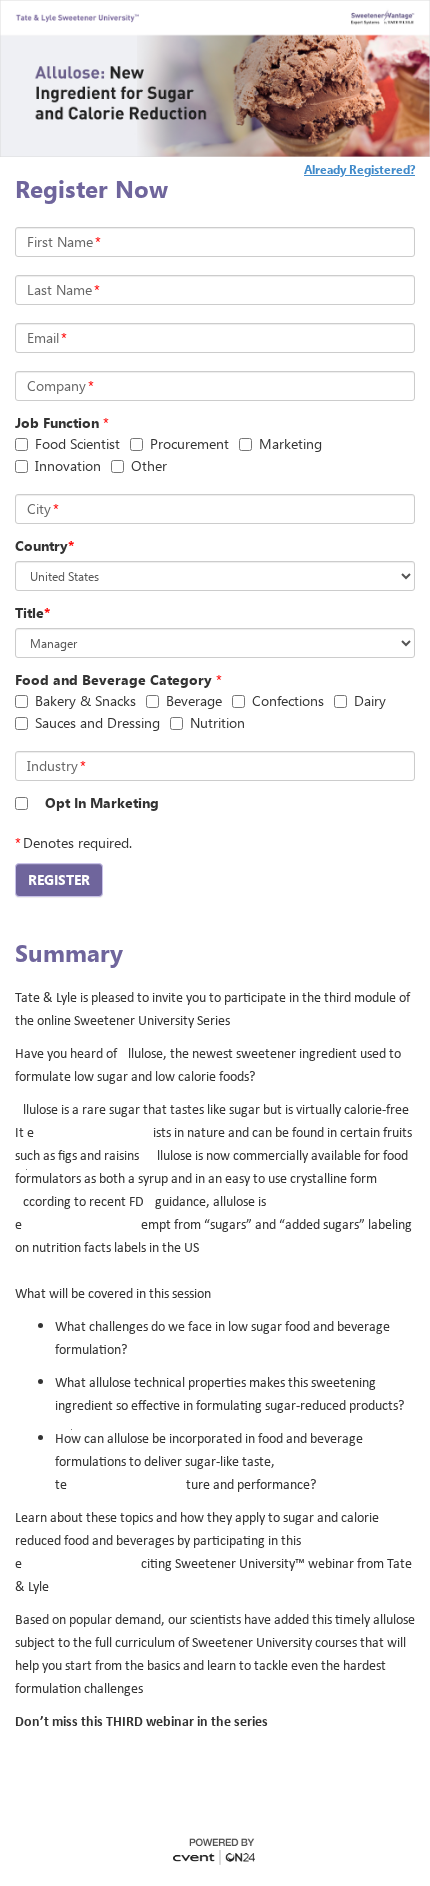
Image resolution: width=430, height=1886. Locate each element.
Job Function (57, 422)
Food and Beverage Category (113, 679)
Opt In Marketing (102, 802)
